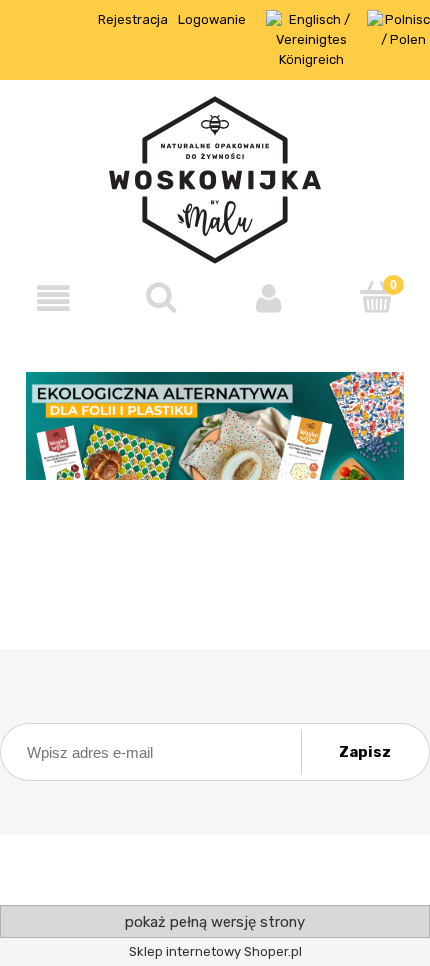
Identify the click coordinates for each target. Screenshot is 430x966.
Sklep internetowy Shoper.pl (215, 951)
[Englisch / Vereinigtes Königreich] (311, 38)
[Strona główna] (215, 178)
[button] (54, 298)
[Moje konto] (269, 298)
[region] (215, 427)
